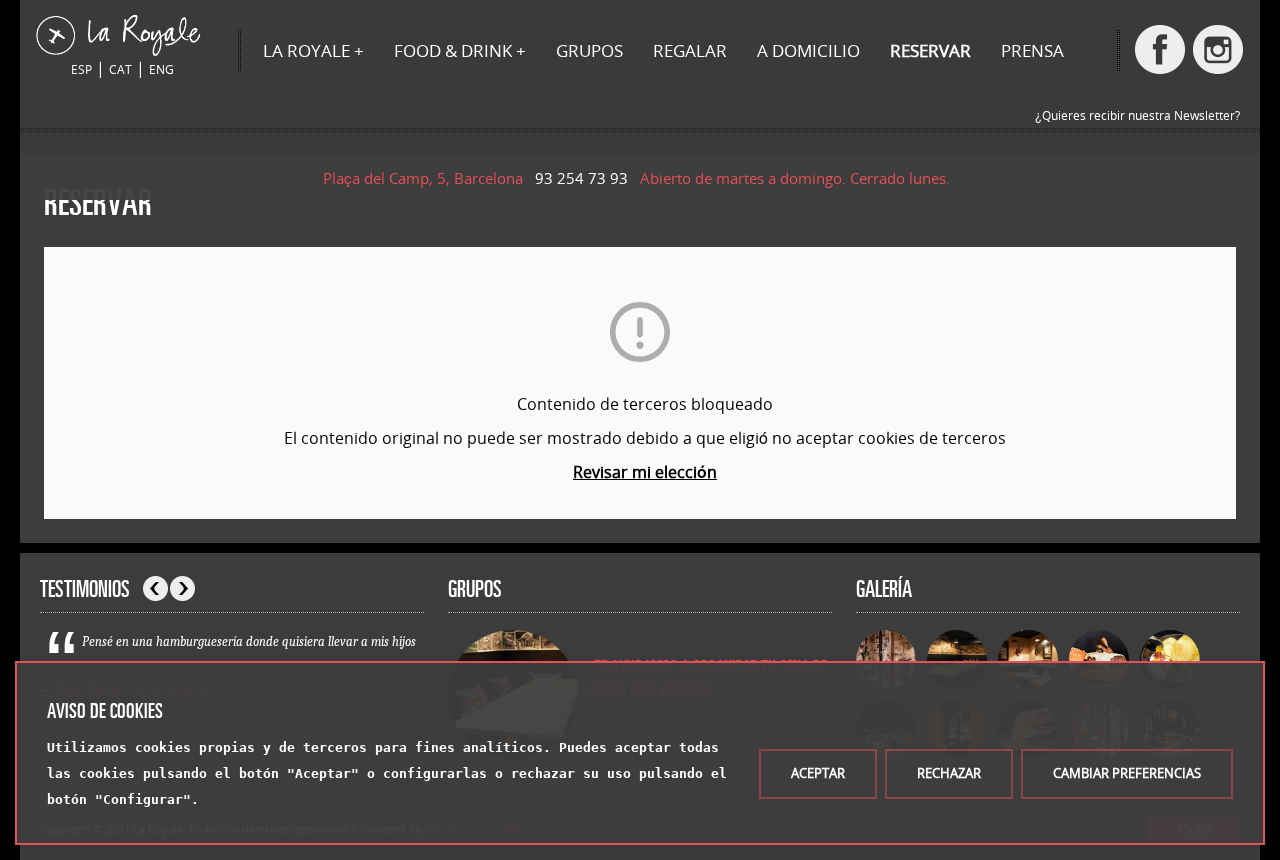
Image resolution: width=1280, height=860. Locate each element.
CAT (120, 69)
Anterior (155, 588)
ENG (161, 69)
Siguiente (182, 588)
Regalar (690, 50)
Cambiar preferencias (1127, 773)
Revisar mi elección (645, 472)
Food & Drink (453, 50)
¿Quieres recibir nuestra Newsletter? (1137, 115)
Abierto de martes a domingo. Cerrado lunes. (799, 178)
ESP (81, 69)
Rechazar (949, 773)
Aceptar (818, 773)
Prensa (1032, 50)
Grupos (589, 50)
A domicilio (808, 50)
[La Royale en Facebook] (1160, 49)
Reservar (930, 50)
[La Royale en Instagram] (1218, 49)
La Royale (306, 50)
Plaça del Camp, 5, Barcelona (427, 178)
